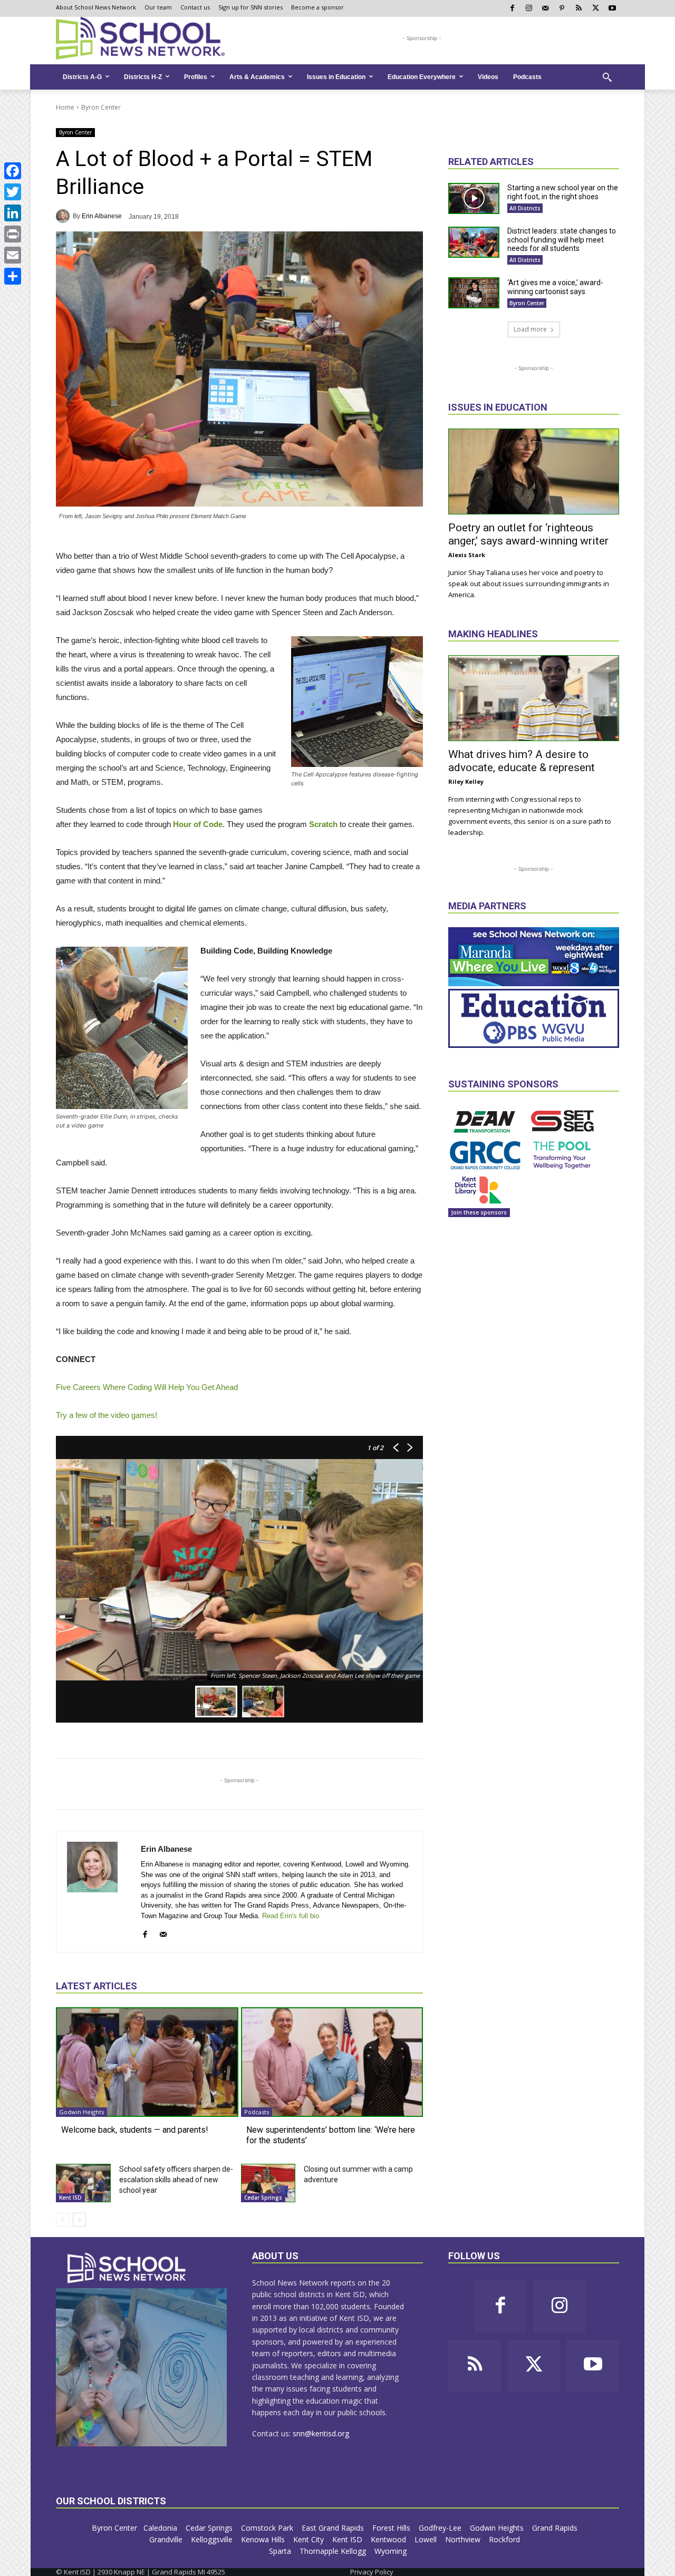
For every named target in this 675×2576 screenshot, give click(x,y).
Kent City (310, 2539)
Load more (530, 329)
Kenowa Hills (264, 2539)
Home (65, 107)
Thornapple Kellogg (334, 2551)
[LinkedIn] (13, 213)
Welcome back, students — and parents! (135, 2130)
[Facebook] (13, 171)
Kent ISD (70, 2198)
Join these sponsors (479, 1212)
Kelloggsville (213, 2539)
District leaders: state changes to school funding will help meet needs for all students (562, 240)
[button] (607, 77)
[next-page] (79, 2220)
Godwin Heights (81, 2112)
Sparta (281, 2551)
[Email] (13, 255)
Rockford (505, 2539)
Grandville (167, 2539)
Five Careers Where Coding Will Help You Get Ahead (147, 1387)
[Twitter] (13, 192)
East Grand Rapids (334, 2528)
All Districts (525, 208)
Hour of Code (198, 824)
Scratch (323, 824)
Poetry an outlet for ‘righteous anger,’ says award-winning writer (528, 534)
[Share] (13, 276)
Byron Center (101, 107)
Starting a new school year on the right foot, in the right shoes (563, 192)
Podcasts (257, 2112)
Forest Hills (392, 2528)
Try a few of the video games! (107, 1415)
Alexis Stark (467, 555)
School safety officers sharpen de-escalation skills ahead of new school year (176, 2180)
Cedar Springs (263, 2198)
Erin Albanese (102, 216)
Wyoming (390, 2551)
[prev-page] (62, 2220)
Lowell (427, 2539)
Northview (464, 2539)
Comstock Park (268, 2528)
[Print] (13, 234)
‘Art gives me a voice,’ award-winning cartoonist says (555, 287)
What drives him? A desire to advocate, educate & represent (522, 761)
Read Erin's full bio (291, 1916)
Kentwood (389, 2539)
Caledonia (161, 2528)
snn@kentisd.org (321, 2433)
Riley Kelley (466, 781)
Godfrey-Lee (441, 2528)
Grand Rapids (556, 2528)
